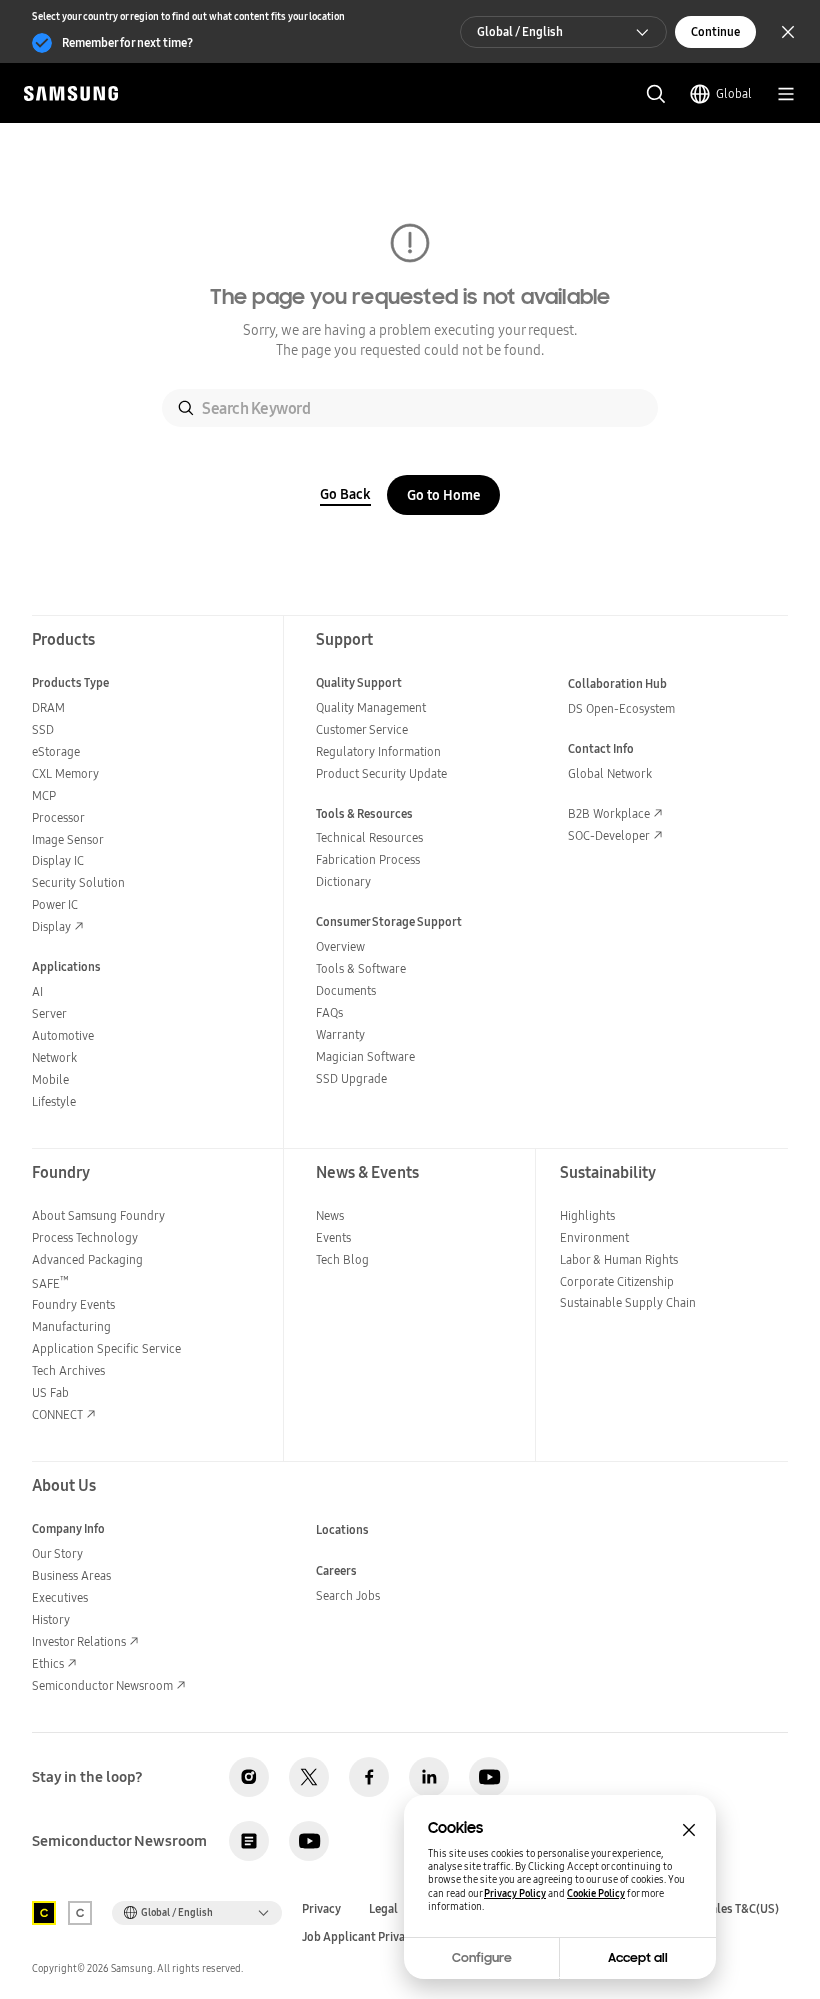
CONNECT (57, 1414)
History (51, 1619)
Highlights (587, 1215)
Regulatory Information (378, 751)
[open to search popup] (656, 94)
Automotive (63, 1035)
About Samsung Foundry (98, 1215)
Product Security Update (381, 773)
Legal (383, 1909)
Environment (594, 1237)
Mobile (50, 1079)
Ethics (48, 1663)
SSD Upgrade (351, 1078)
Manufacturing (71, 1326)
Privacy (321, 1909)
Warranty (340, 1034)
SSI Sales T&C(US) (732, 1909)
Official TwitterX (309, 1777)
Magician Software (365, 1056)
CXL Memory (65, 773)
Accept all (638, 1958)
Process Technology (85, 1237)
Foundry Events (73, 1304)
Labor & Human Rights (619, 1259)
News (330, 1215)
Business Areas (71, 1575)
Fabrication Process (368, 859)
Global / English (520, 31)
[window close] (689, 1830)
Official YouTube (489, 1777)
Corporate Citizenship (617, 1281)
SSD (43, 729)
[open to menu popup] (786, 94)
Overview (340, 946)
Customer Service (362, 729)
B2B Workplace (609, 813)
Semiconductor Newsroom (102, 1685)
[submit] (186, 408)
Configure (482, 1958)
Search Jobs (348, 1595)
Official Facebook (369, 1777)
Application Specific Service (106, 1348)
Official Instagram (249, 1777)
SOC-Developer (609, 835)
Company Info (68, 1528)
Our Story (57, 1553)
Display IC (58, 860)
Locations (342, 1529)
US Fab (50, 1392)
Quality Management (371, 707)
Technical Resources (369, 837)
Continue (715, 31)
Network (54, 1057)
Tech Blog (342, 1259)
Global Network (610, 773)
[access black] (44, 1913)
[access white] (80, 1913)
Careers (336, 1570)
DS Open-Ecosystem (621, 708)
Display (51, 926)
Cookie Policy (596, 1893)
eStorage (56, 751)
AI (37, 991)
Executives (60, 1597)
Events (333, 1237)
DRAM (48, 707)
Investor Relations (79, 1641)
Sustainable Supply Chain (628, 1302)
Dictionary (343, 881)
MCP (44, 795)
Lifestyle (54, 1101)
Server (49, 1013)
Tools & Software (361, 968)
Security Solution (78, 882)
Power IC (55, 904)
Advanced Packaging (87, 1259)
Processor (58, 817)
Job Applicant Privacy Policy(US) (388, 1937)
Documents (346, 990)
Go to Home (443, 495)
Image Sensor (68, 839)
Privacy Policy (515, 1893)
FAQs (329, 1012)
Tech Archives (68, 1370)
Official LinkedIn (429, 1777)
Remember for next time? (127, 42)
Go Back (345, 494)
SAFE (50, 1283)
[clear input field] (625, 408)
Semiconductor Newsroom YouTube (309, 1841)
